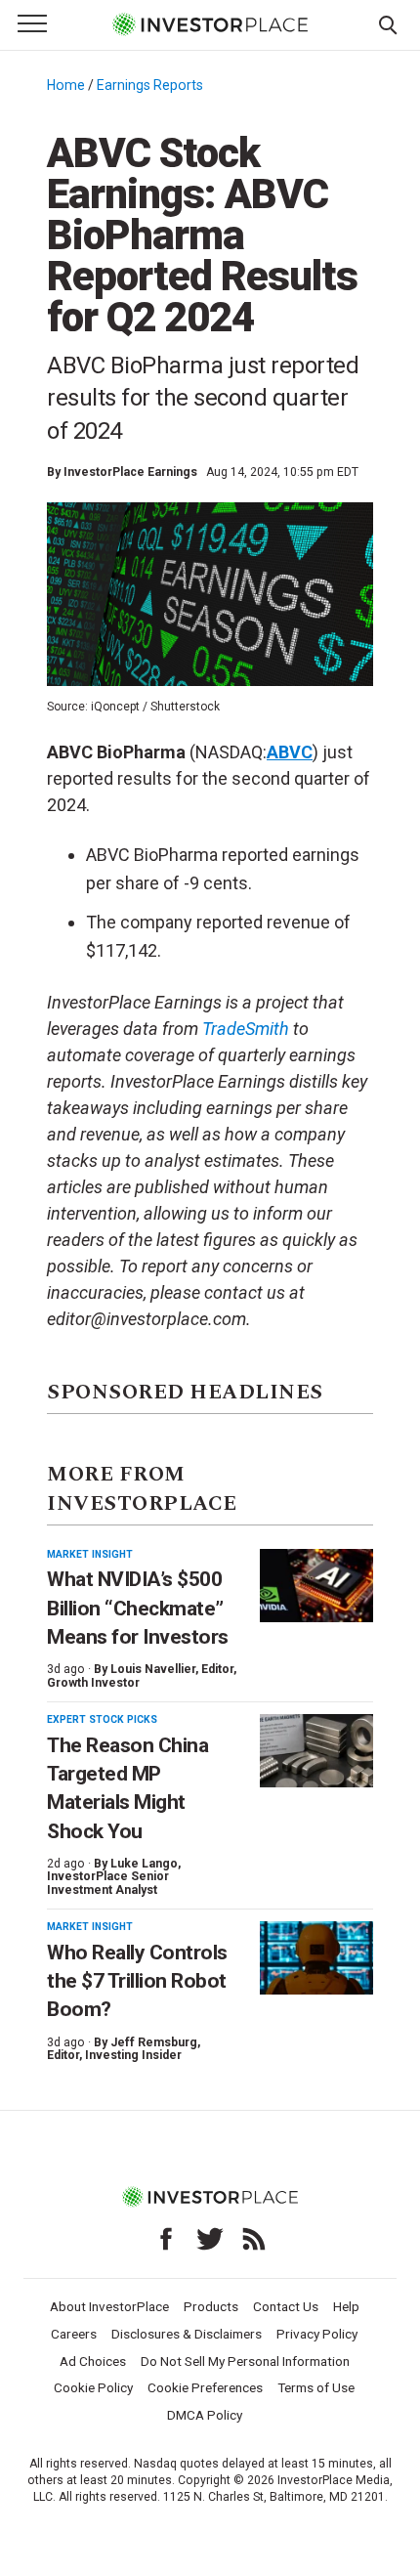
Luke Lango (144, 1864)
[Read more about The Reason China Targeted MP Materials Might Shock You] (316, 1751)
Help (346, 2306)
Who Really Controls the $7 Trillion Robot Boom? (137, 1981)
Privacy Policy (317, 2334)
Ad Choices (93, 2361)
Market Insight (90, 1554)
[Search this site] (388, 23)
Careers (74, 2334)
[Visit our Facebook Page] (166, 2239)
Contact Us (286, 2306)
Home (66, 85)
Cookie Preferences (205, 2387)
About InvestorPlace (109, 2306)
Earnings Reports (150, 85)
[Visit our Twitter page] (210, 2239)
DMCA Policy (205, 2415)
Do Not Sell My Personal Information (245, 2361)
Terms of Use (316, 2387)
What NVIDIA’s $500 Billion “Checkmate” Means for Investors (138, 1608)
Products (211, 2306)
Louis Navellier (153, 1669)
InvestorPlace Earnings (130, 472)
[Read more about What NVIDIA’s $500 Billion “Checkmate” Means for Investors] (316, 1586)
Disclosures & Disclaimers (187, 2334)
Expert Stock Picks (102, 1719)
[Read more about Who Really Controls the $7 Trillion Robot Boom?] (316, 1958)
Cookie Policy (93, 2387)
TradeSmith (246, 1029)
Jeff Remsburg (154, 2042)
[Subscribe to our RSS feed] (254, 2239)
